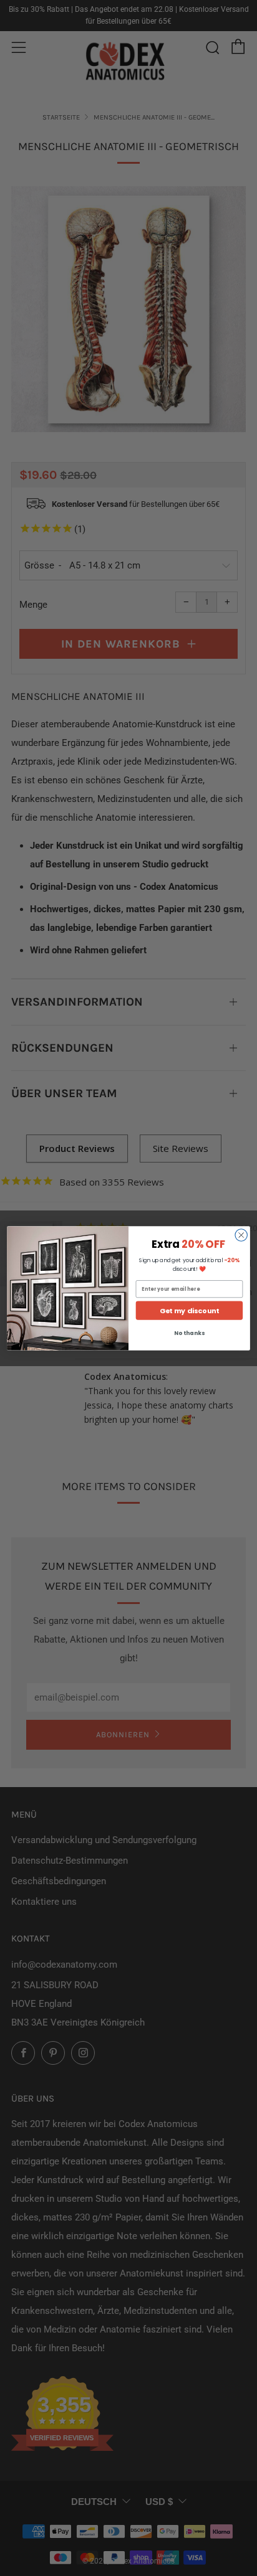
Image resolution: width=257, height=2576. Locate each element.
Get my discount (189, 1310)
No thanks (189, 1333)
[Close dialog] (241, 1234)
